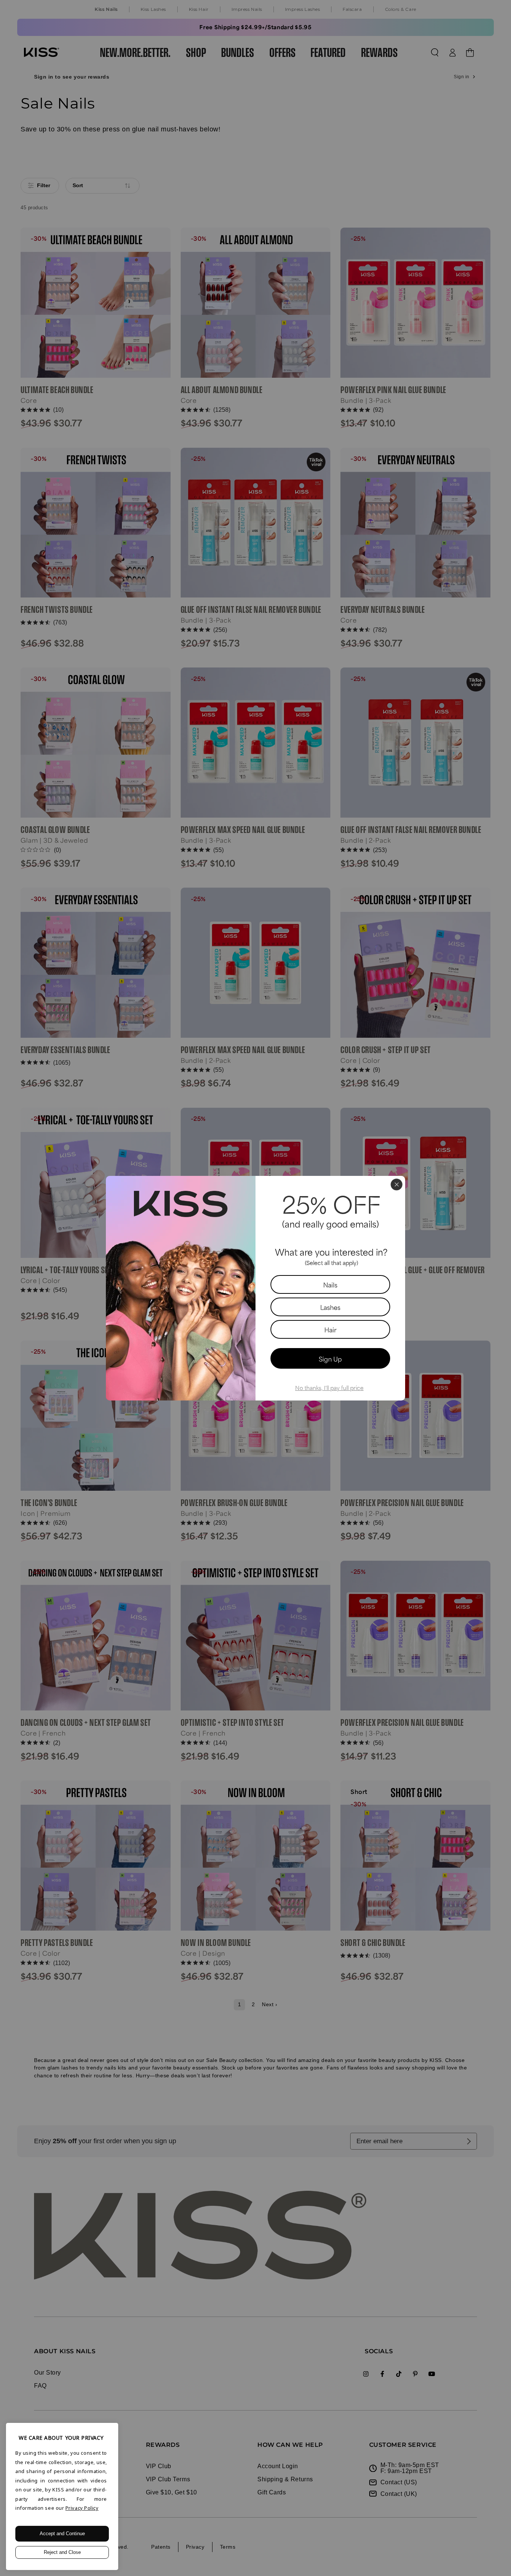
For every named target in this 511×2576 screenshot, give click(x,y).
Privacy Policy (82, 2508)
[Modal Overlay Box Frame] (255, 1288)
